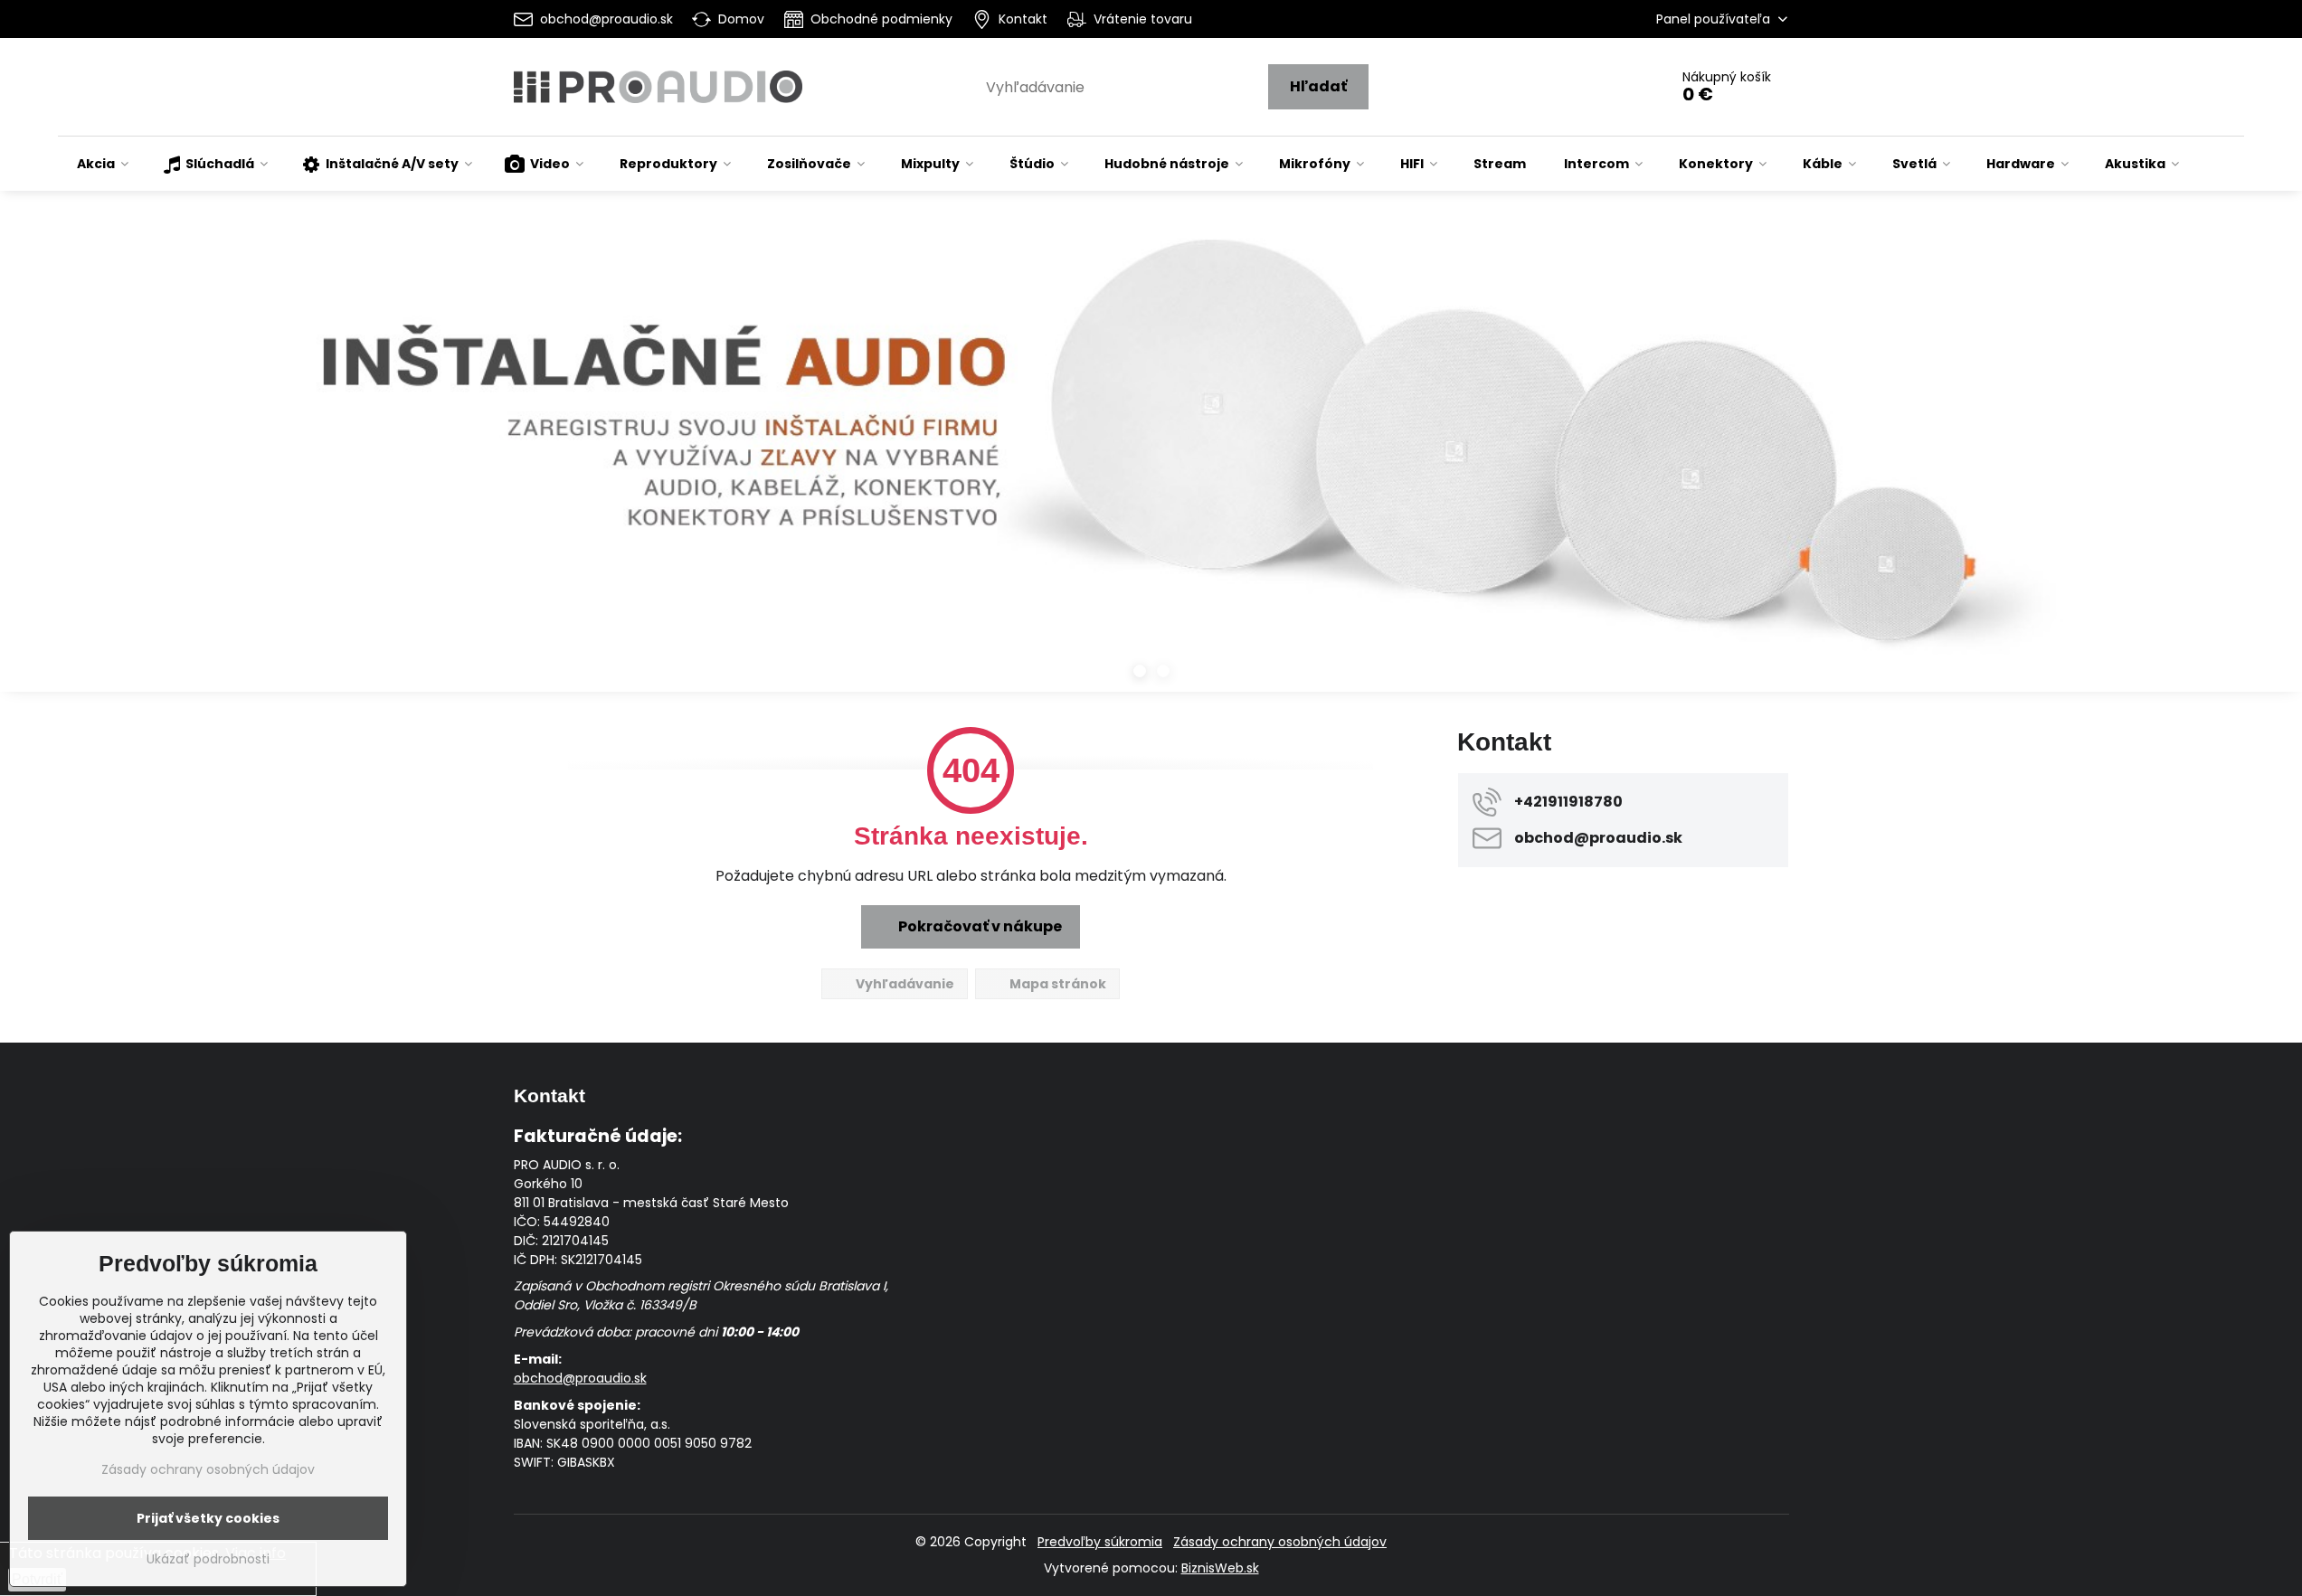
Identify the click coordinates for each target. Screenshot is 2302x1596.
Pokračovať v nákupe (979, 926)
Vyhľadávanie (904, 984)
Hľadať (1318, 86)
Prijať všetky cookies (208, 1518)
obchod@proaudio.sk (580, 1378)
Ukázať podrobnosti (208, 1559)
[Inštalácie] (1151, 463)
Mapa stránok (1056, 984)
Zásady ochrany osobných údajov (1280, 1542)
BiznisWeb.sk (1220, 1568)
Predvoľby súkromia (1100, 1542)
